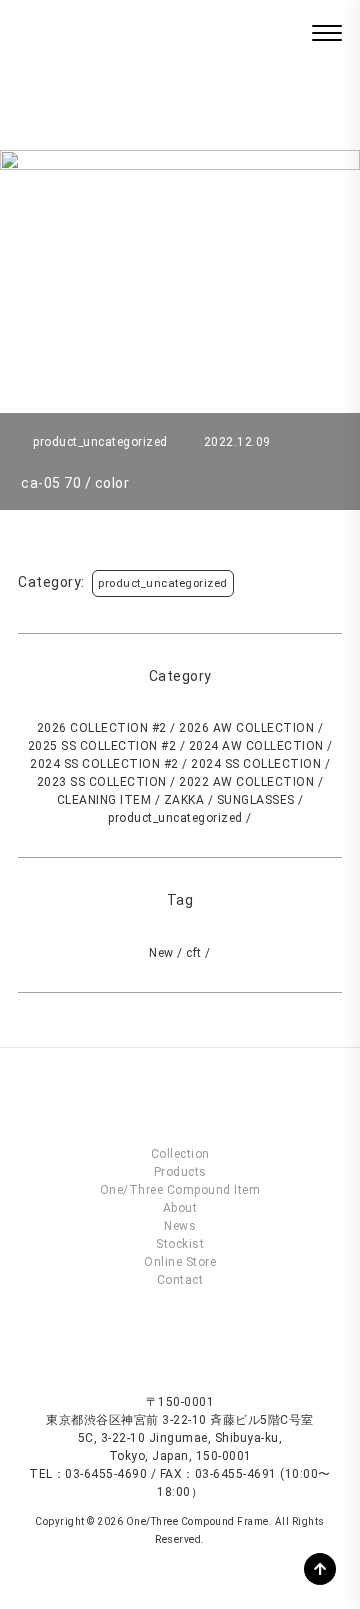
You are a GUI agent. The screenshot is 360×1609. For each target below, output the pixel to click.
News (180, 1226)
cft (194, 953)
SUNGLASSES (256, 800)
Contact (180, 1280)
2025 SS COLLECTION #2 (102, 746)
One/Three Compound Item (180, 1190)
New (161, 953)
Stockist (180, 1244)
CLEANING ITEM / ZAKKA (131, 800)
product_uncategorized (163, 583)
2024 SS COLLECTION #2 (104, 764)
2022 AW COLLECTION (246, 782)
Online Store (180, 1262)
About (180, 1208)
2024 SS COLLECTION (256, 764)
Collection (180, 1154)
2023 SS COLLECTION (102, 782)
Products (180, 1172)
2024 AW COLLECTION (256, 746)
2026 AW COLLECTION (246, 728)
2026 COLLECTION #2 (102, 728)
